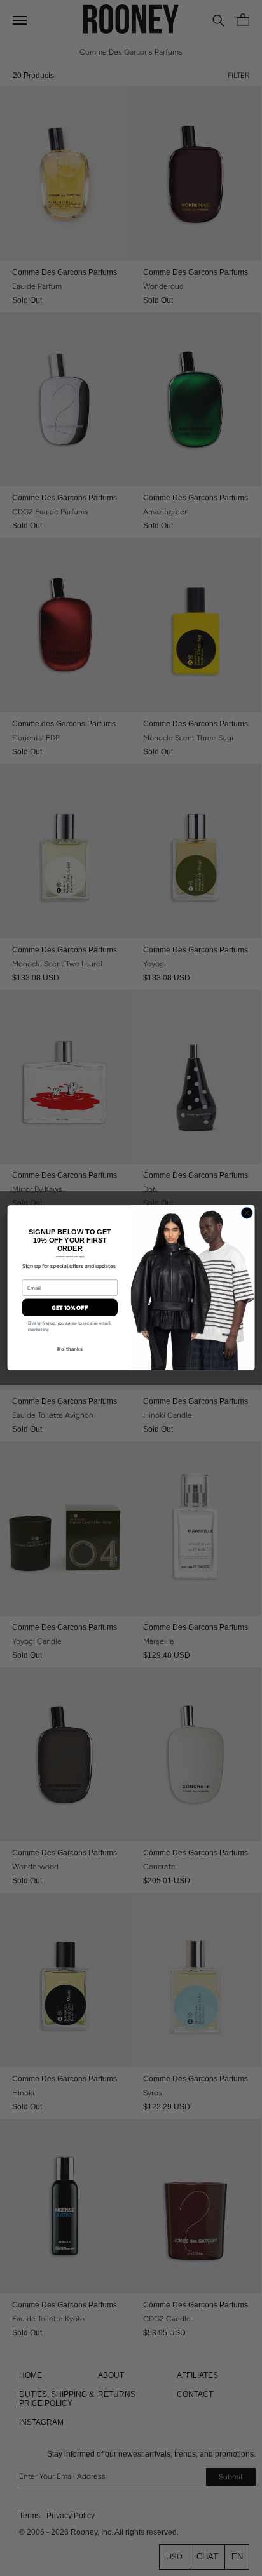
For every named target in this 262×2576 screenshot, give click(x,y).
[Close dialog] (247, 1213)
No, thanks (70, 1349)
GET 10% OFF (70, 1308)
